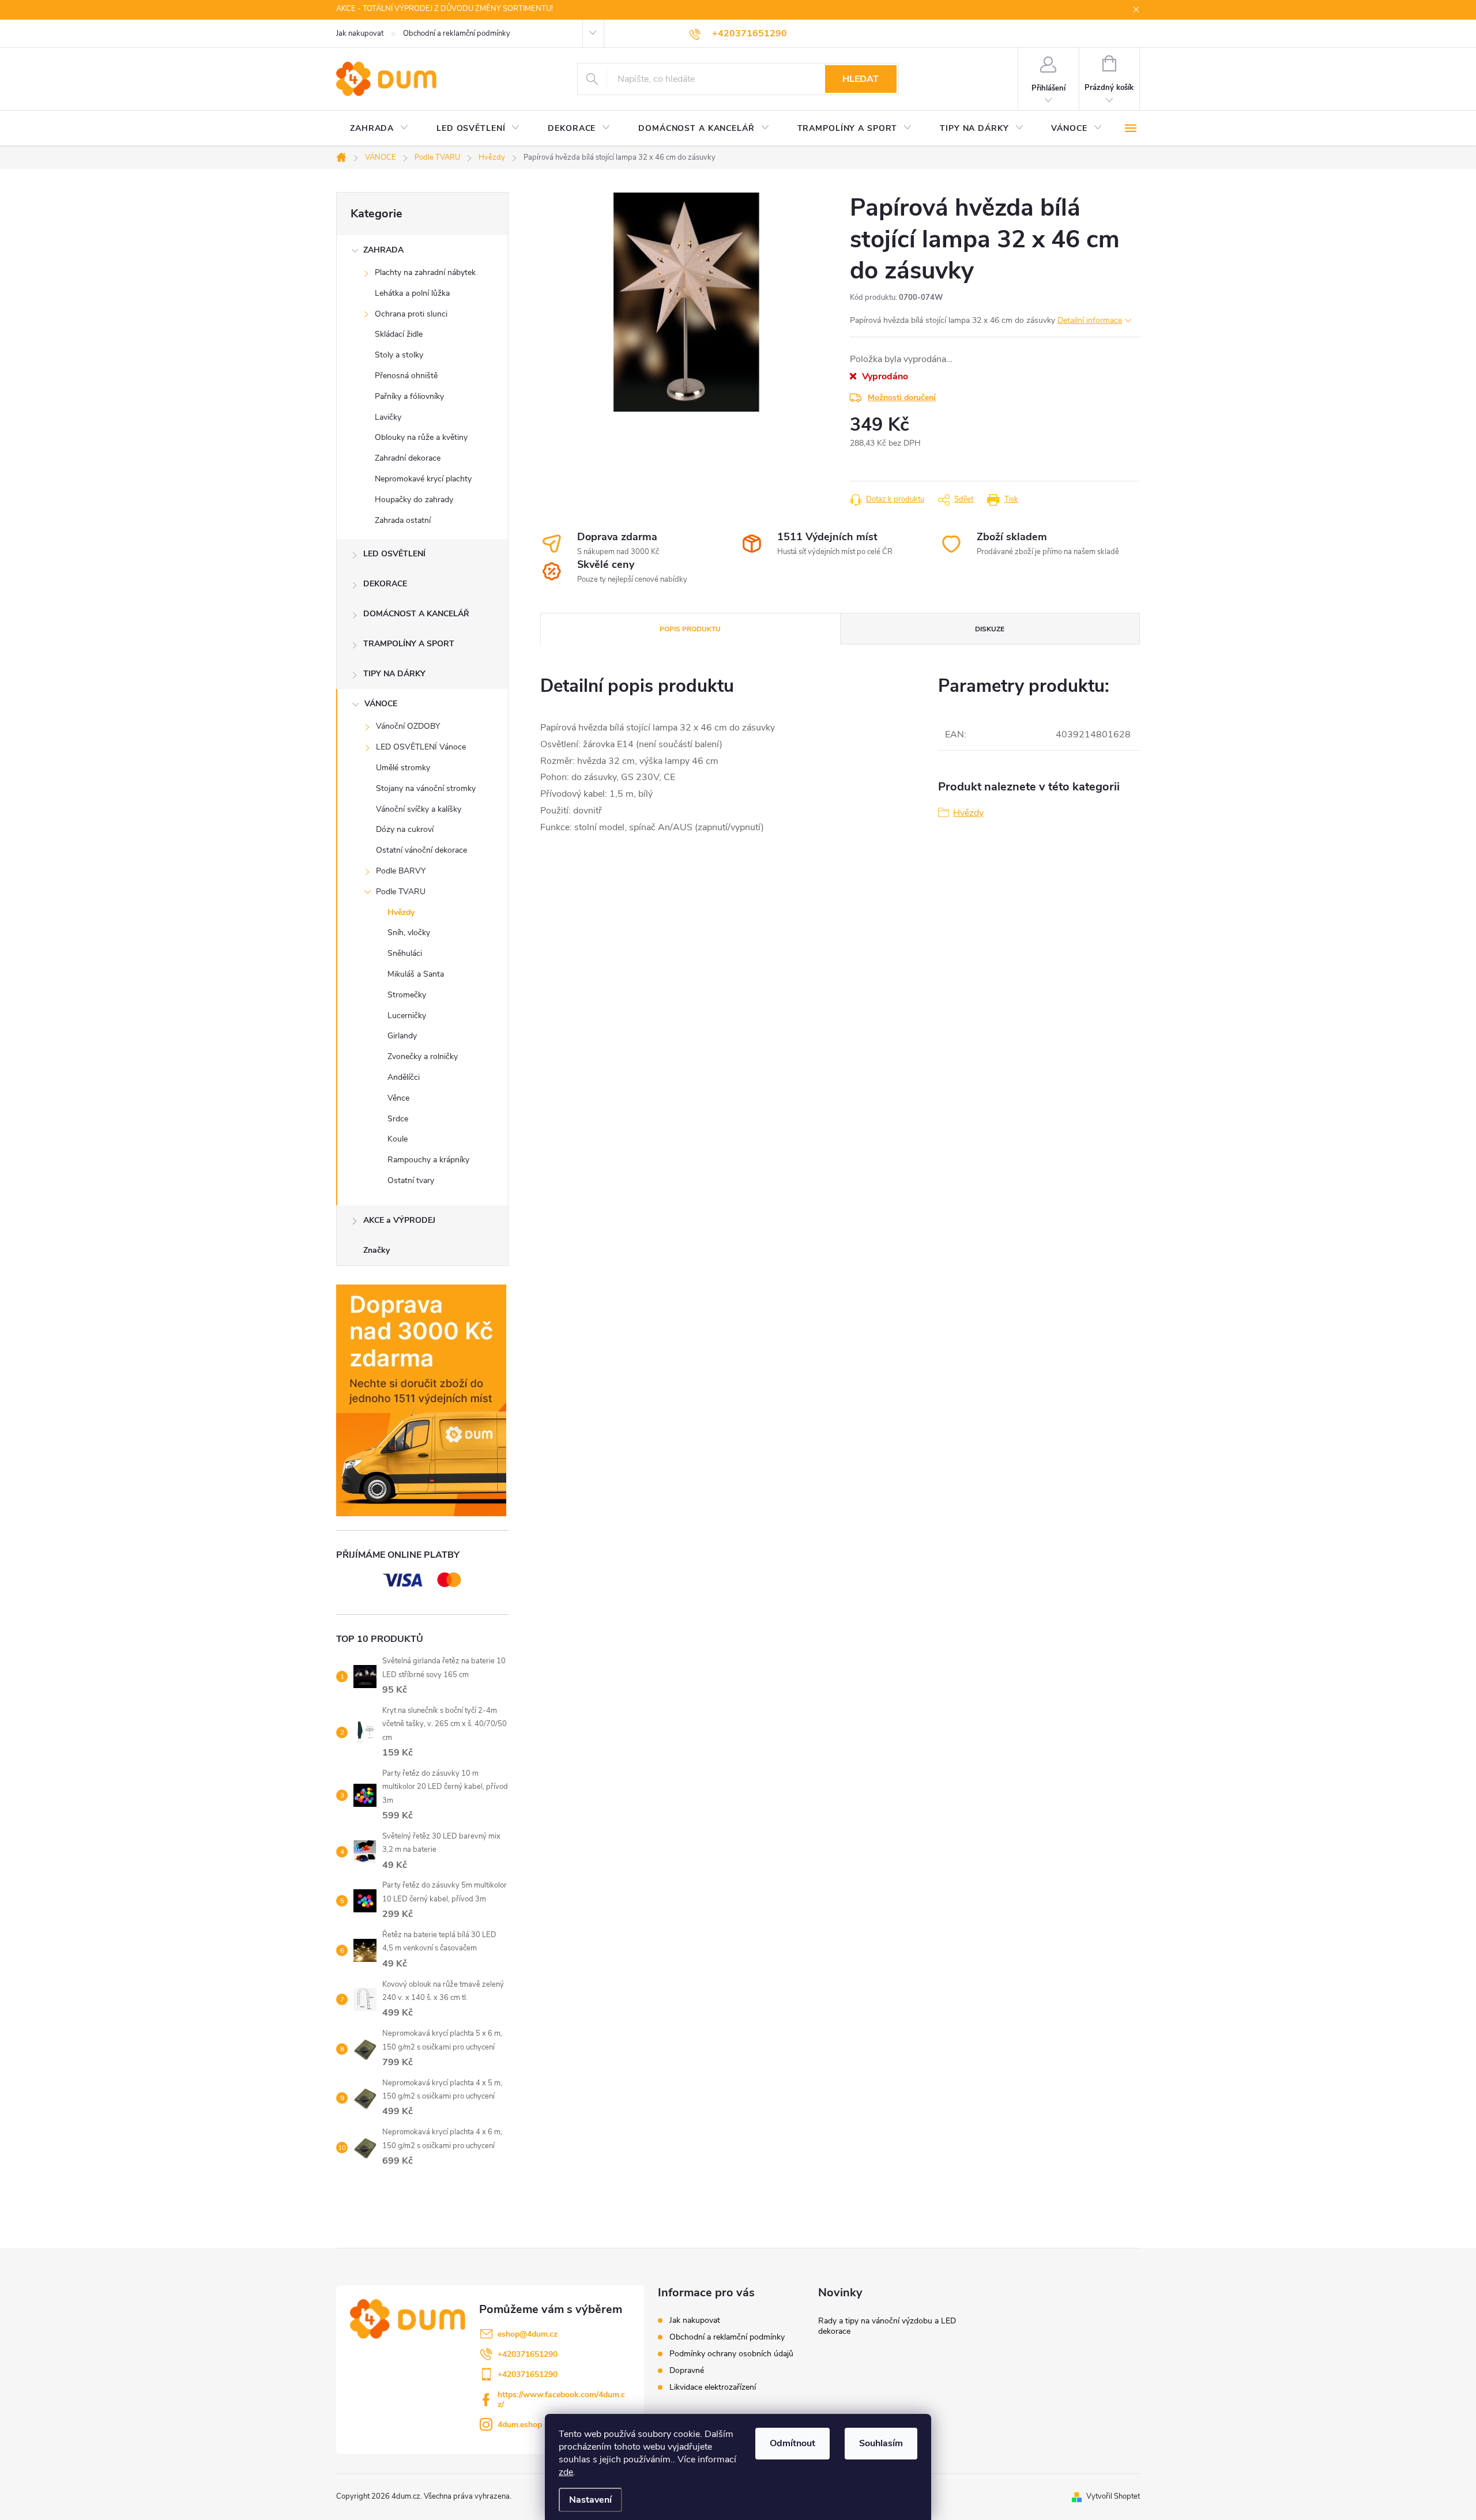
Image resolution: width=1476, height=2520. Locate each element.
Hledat (861, 79)
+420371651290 (528, 2354)
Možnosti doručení (902, 398)
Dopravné (687, 2370)
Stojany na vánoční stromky (426, 788)
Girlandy (402, 1036)
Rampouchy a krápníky (428, 1160)
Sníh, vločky (409, 933)
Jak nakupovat (360, 33)
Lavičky (388, 417)
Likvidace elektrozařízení (713, 2387)
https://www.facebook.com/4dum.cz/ (561, 2400)
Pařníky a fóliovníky (409, 396)
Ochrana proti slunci (411, 314)
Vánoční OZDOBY (408, 726)
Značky (376, 1250)
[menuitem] (379, 129)
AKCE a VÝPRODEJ (399, 1220)
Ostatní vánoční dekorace (421, 850)
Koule (398, 1139)
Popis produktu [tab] (690, 629)
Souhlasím (881, 2443)
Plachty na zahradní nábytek (425, 272)
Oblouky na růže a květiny (421, 437)
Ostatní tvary (411, 1180)
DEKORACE (385, 584)
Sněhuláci (405, 953)
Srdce (398, 1119)
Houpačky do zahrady (414, 500)
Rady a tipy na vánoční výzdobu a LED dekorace (887, 2326)
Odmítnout (792, 2443)
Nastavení (590, 2500)
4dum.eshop (520, 2425)
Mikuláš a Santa (416, 974)
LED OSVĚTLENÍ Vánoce (421, 747)
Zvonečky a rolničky (423, 1056)
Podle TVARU (401, 892)
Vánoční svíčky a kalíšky (419, 809)
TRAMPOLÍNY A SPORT (409, 644)
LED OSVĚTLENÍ (394, 554)
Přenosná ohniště (406, 376)
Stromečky (407, 995)
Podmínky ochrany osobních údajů (731, 2354)
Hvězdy (401, 912)
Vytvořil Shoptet (1113, 2496)
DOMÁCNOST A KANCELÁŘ (416, 614)
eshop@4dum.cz (528, 2334)
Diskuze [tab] (990, 629)
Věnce (398, 1098)
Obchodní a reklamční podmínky (457, 33)
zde (566, 2472)
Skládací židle (399, 334)
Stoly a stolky (399, 355)
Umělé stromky (403, 768)
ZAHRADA (383, 250)
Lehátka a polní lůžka (412, 293)
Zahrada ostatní (403, 520)
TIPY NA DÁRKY (394, 674)
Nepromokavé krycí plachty (423, 479)
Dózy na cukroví (405, 829)
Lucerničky (407, 1016)
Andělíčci (404, 1077)
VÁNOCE (381, 704)
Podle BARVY (401, 871)
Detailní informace (1090, 320)
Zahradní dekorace (408, 458)
